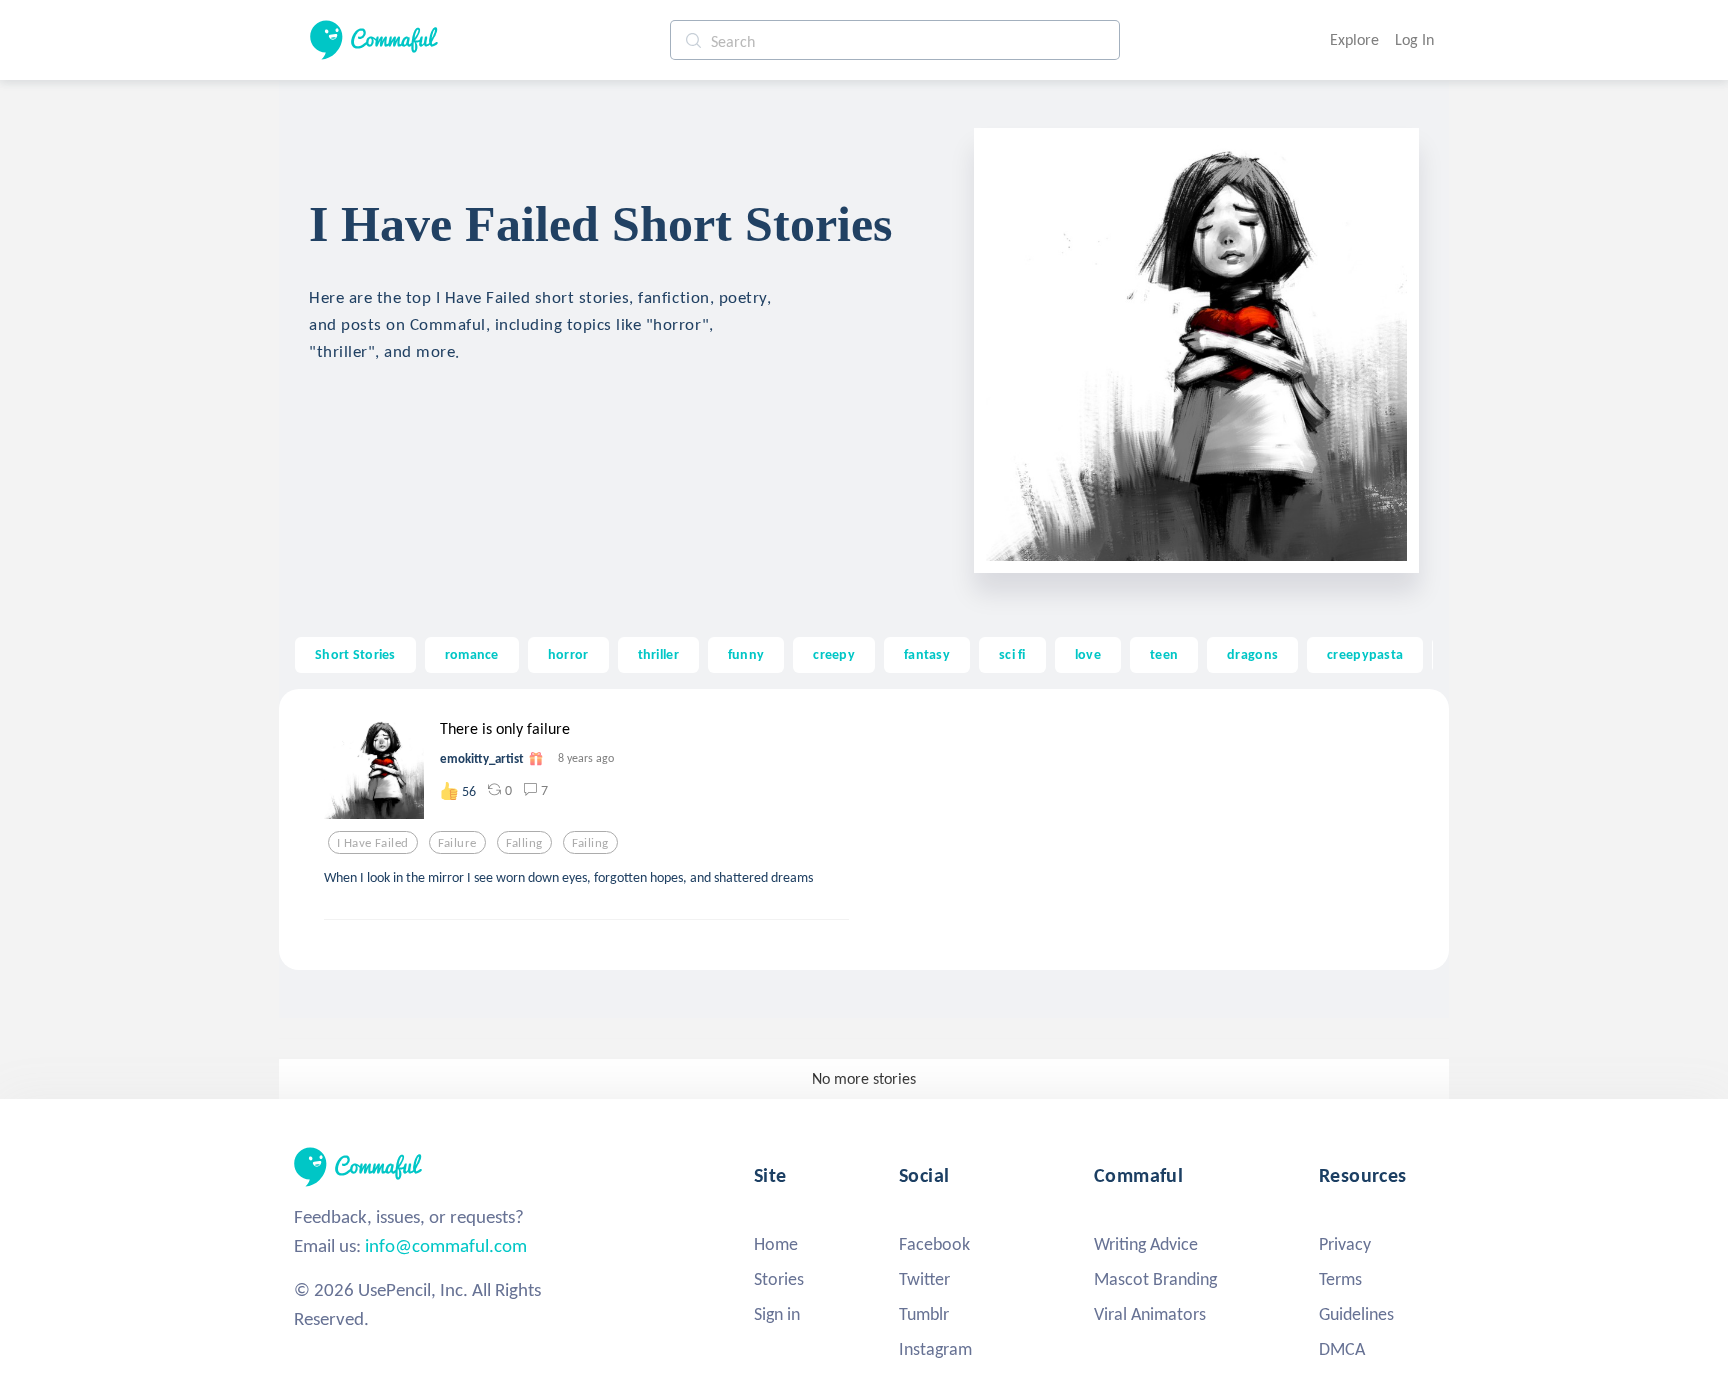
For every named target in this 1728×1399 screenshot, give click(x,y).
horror (568, 654)
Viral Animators (1150, 1314)
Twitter (924, 1279)
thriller (658, 654)
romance (472, 654)
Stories (779, 1279)
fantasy (927, 654)
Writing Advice (1146, 1244)
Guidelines (1356, 1314)
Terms (1340, 1279)
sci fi (1012, 654)
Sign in (777, 1314)
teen (1164, 654)
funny (746, 654)
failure (457, 843)
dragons (1252, 654)
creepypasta (1365, 654)
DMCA (1342, 1349)
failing (590, 843)
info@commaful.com (446, 1245)
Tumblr (924, 1314)
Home (776, 1244)
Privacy (1345, 1244)
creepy (834, 654)
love (1088, 654)
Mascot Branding (1155, 1279)
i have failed (373, 843)
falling (524, 843)
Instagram (935, 1349)
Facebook (934, 1244)
